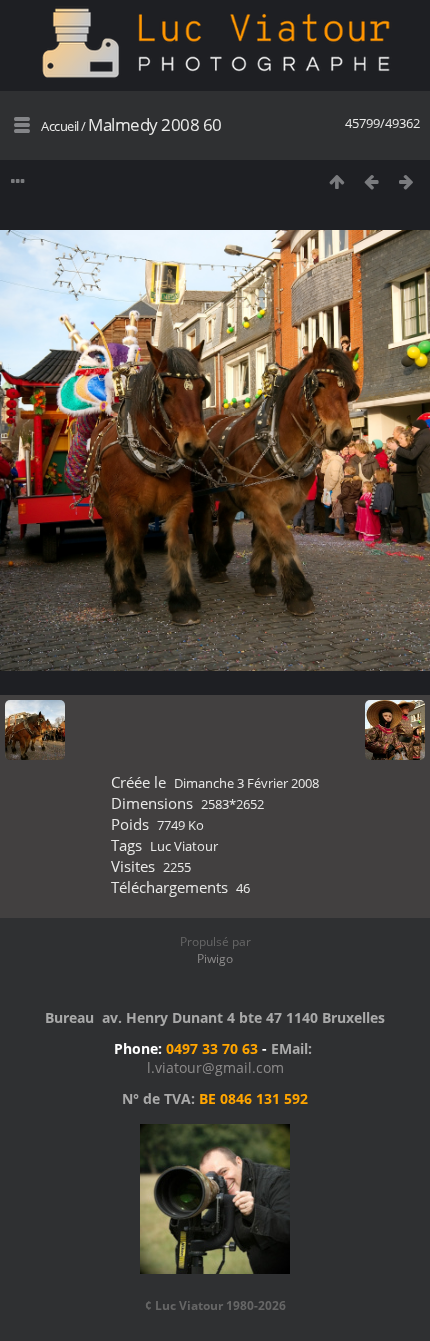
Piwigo (215, 958)
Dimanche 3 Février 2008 (246, 783)
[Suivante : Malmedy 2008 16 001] (406, 181)
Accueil (60, 126)
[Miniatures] (336, 181)
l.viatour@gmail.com (215, 1067)
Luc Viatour (184, 846)
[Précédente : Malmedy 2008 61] (371, 181)
